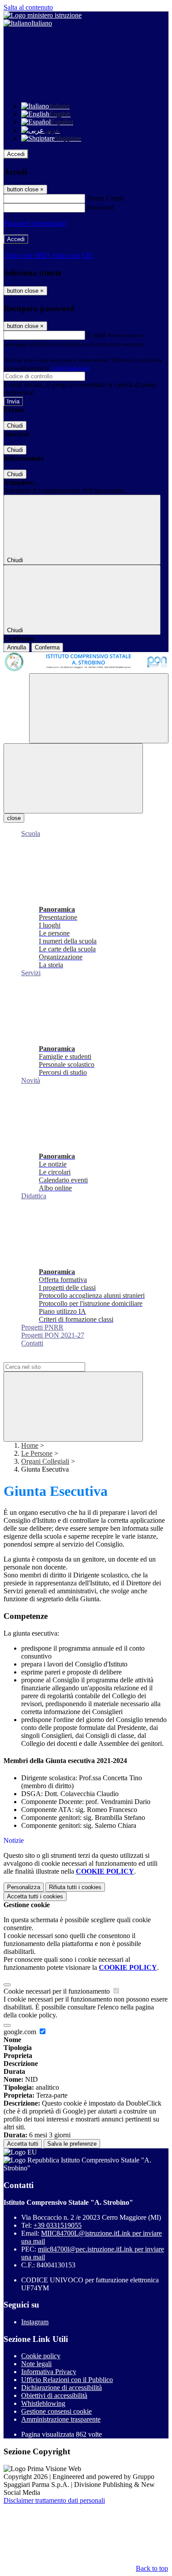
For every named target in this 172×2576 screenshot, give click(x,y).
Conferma (47, 647)
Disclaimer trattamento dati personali (54, 2500)
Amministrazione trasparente (61, 2419)
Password (100, 207)
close (14, 818)
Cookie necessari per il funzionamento (58, 1991)
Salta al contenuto (28, 7)
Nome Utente (106, 198)
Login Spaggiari (70, 368)
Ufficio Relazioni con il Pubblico (67, 2380)
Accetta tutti (35, 1896)
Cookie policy (41, 2356)
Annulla (17, 647)
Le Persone (37, 1453)
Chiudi (15, 426)
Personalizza (24, 1887)
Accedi (16, 154)
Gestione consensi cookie (56, 2411)
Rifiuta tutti (75, 1887)
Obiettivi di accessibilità (54, 2395)
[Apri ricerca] (99, 708)
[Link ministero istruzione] (43, 15)
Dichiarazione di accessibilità (62, 2388)
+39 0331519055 (58, 2225)
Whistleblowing (43, 2403)
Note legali (36, 2364)
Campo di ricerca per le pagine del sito (57, 1358)
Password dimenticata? (35, 223)
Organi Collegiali (45, 1461)
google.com (21, 2032)
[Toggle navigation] (73, 778)
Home (30, 1445)
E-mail (96, 335)
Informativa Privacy (49, 2372)
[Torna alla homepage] (86, 663)
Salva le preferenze (72, 2144)
